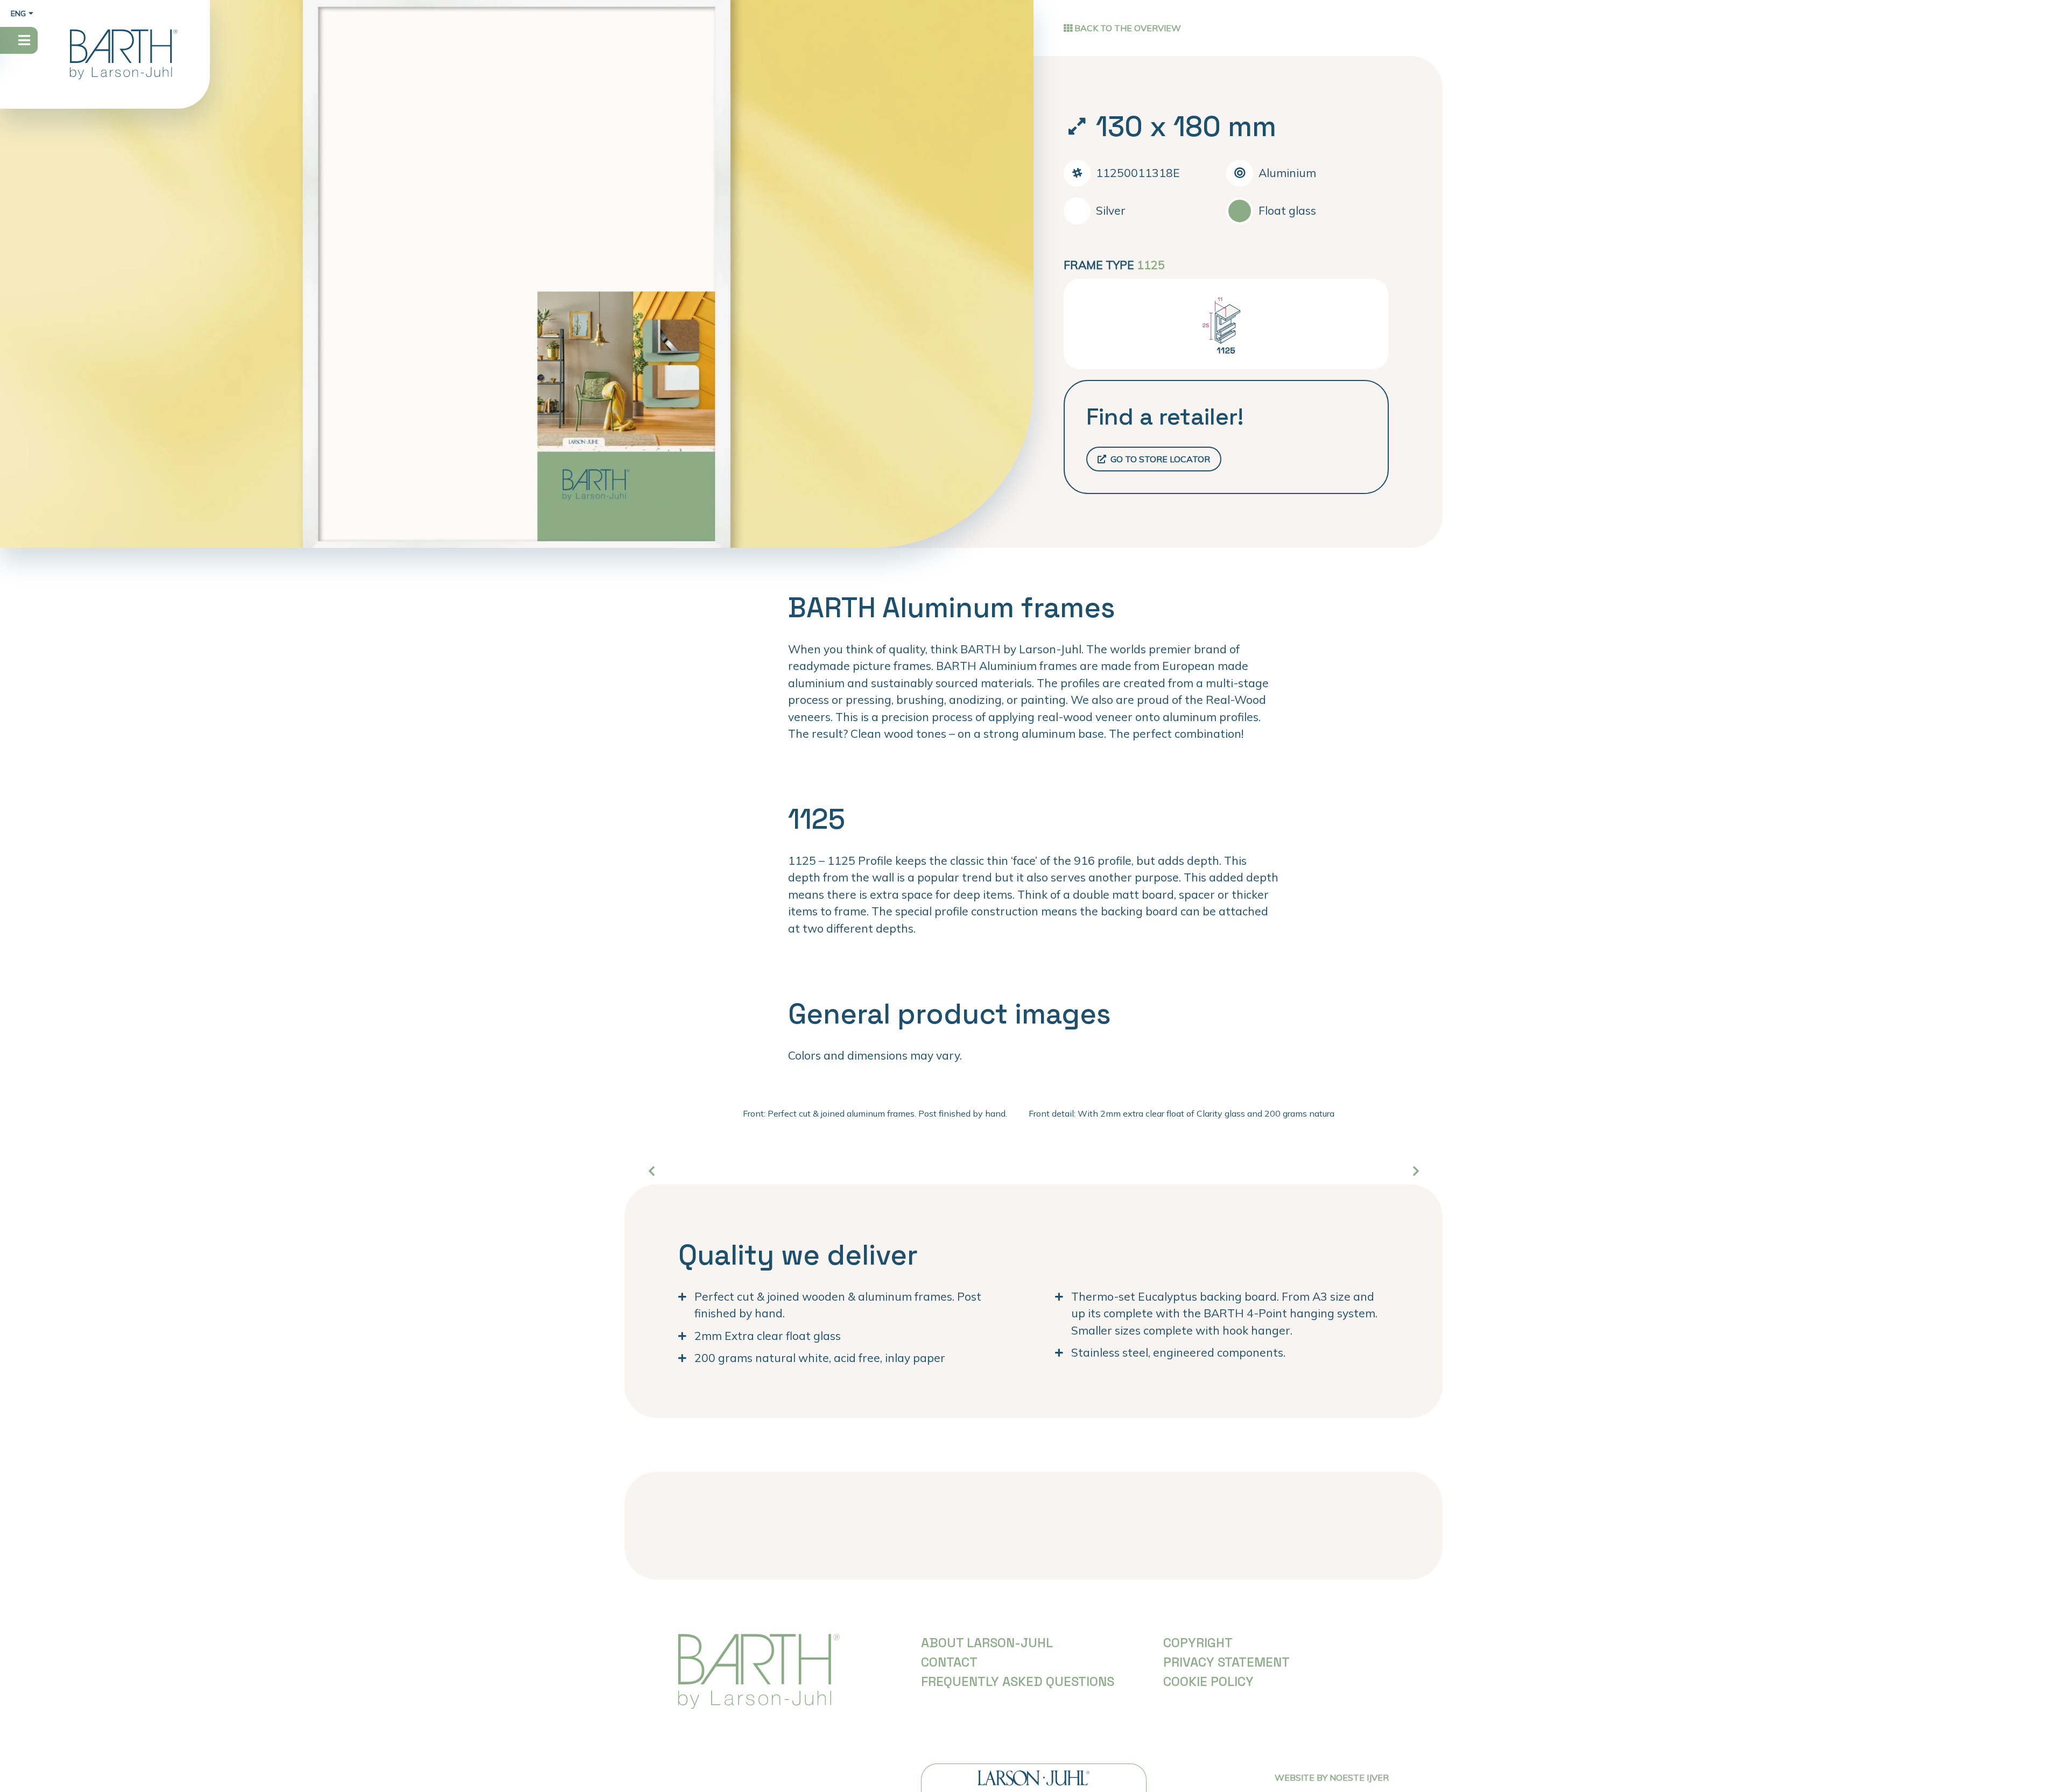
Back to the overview (1127, 28)
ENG (18, 13)
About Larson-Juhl (987, 1643)
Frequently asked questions (1018, 1681)
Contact (949, 1662)
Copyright (1198, 1643)
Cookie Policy (1208, 1681)
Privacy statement (1226, 1662)
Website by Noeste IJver (1332, 1777)
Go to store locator (1159, 459)
